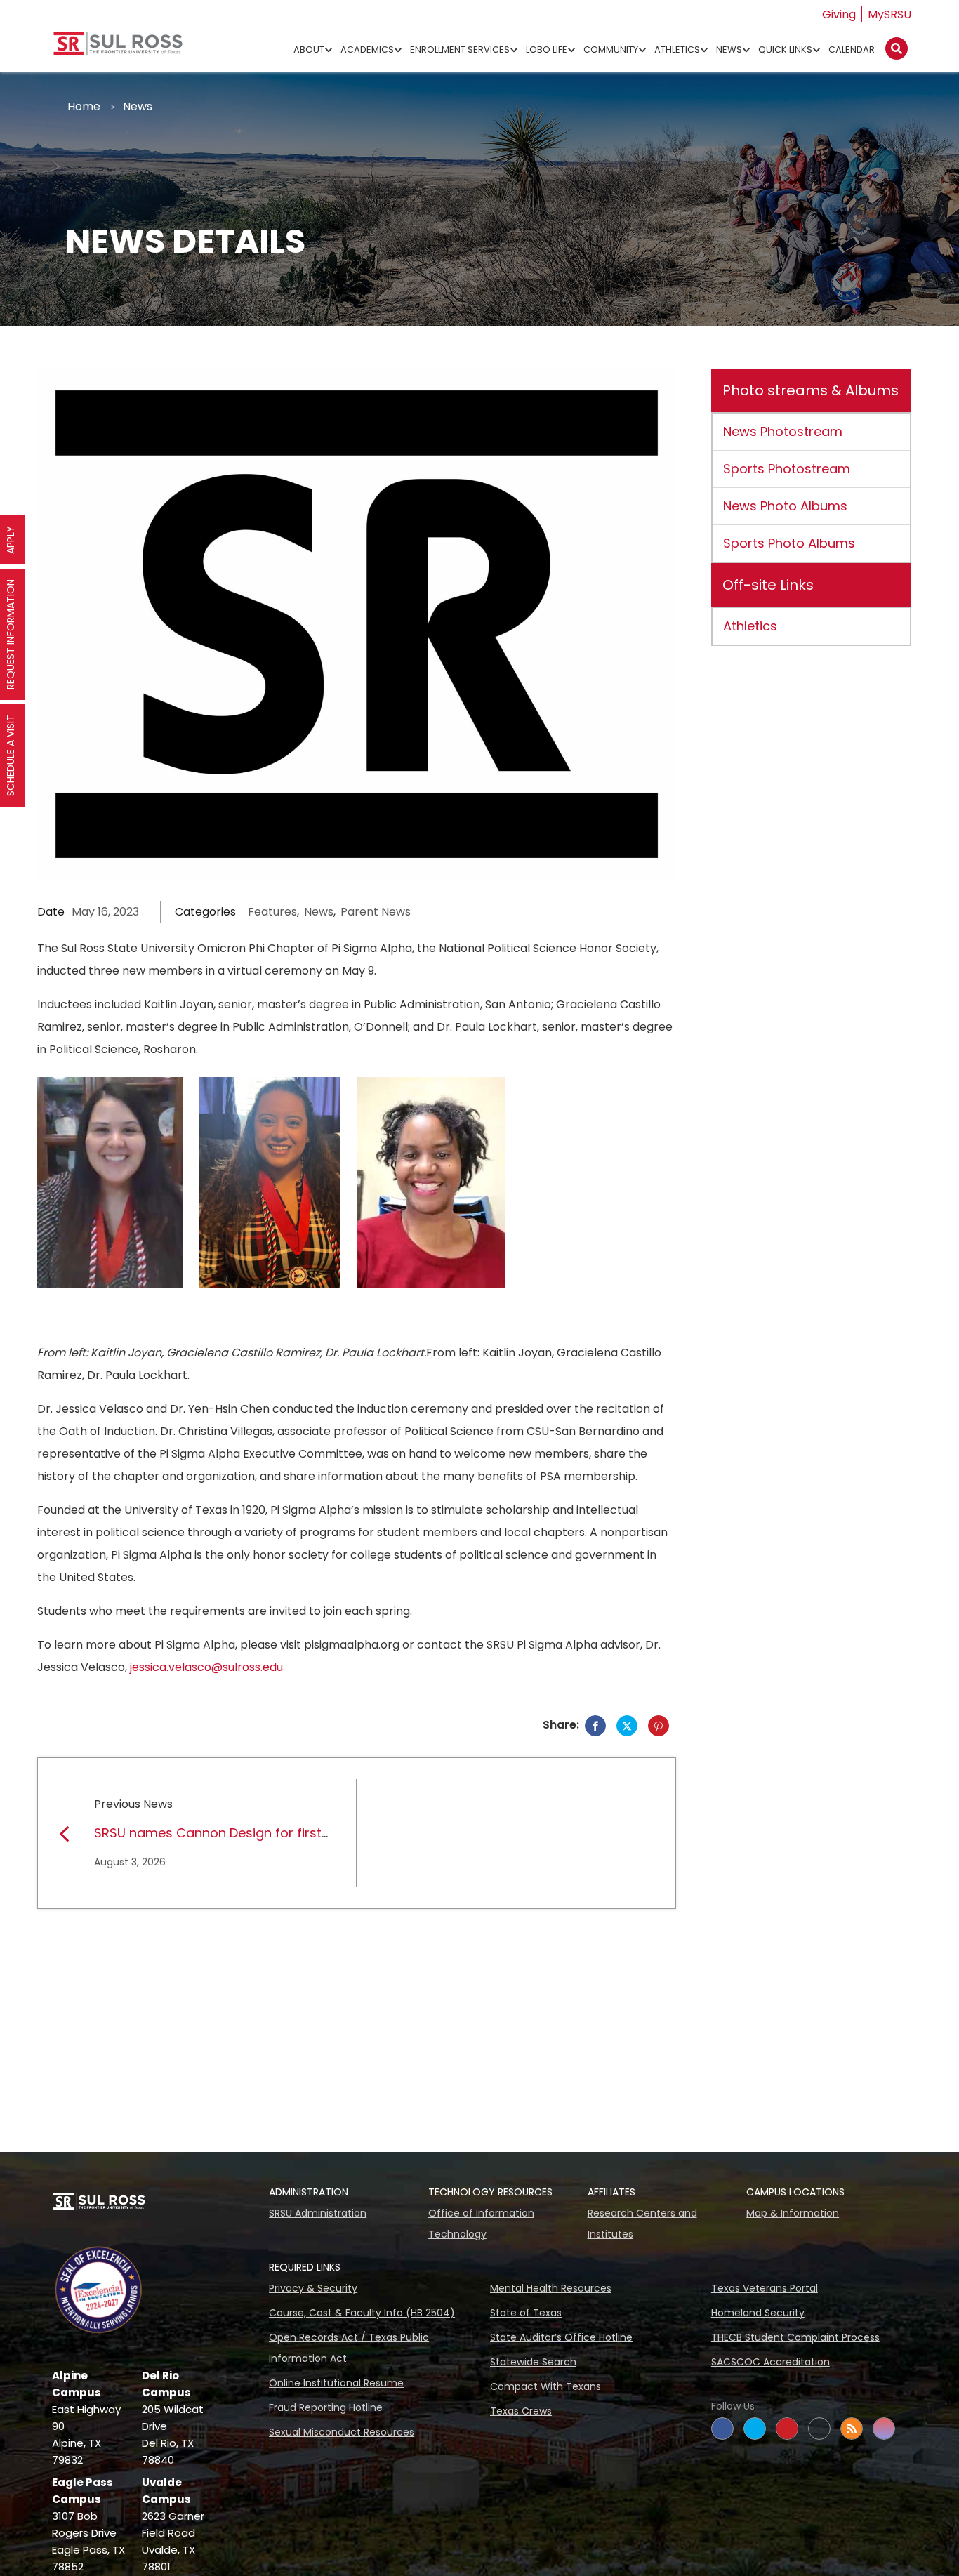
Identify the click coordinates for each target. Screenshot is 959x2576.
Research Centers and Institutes (642, 2224)
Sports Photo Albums (789, 543)
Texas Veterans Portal (765, 2288)
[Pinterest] (659, 1726)
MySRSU (889, 14)
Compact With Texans (545, 2386)
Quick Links (785, 49)
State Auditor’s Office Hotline (561, 2337)
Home (84, 106)
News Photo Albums (785, 506)
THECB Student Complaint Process (795, 2337)
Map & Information (793, 2213)
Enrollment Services (460, 49)
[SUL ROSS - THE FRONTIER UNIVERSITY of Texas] (118, 49)
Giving (839, 14)
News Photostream (783, 431)
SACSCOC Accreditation (770, 2362)
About (309, 49)
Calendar (852, 49)
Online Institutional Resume (336, 2383)
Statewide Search (533, 2362)
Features (272, 912)
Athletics (677, 49)
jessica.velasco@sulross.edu (206, 1667)
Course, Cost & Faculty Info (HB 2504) (362, 2313)
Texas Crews (521, 2411)
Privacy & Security (313, 2288)
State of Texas (526, 2313)
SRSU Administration (318, 2213)
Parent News (376, 912)
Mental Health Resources (551, 2288)
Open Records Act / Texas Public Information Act (349, 2348)
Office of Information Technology (481, 2224)
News (729, 49)
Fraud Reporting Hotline (326, 2407)
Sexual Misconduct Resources (342, 2432)
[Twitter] (627, 1726)
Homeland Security (758, 2313)
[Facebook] (595, 1726)
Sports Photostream (787, 469)
